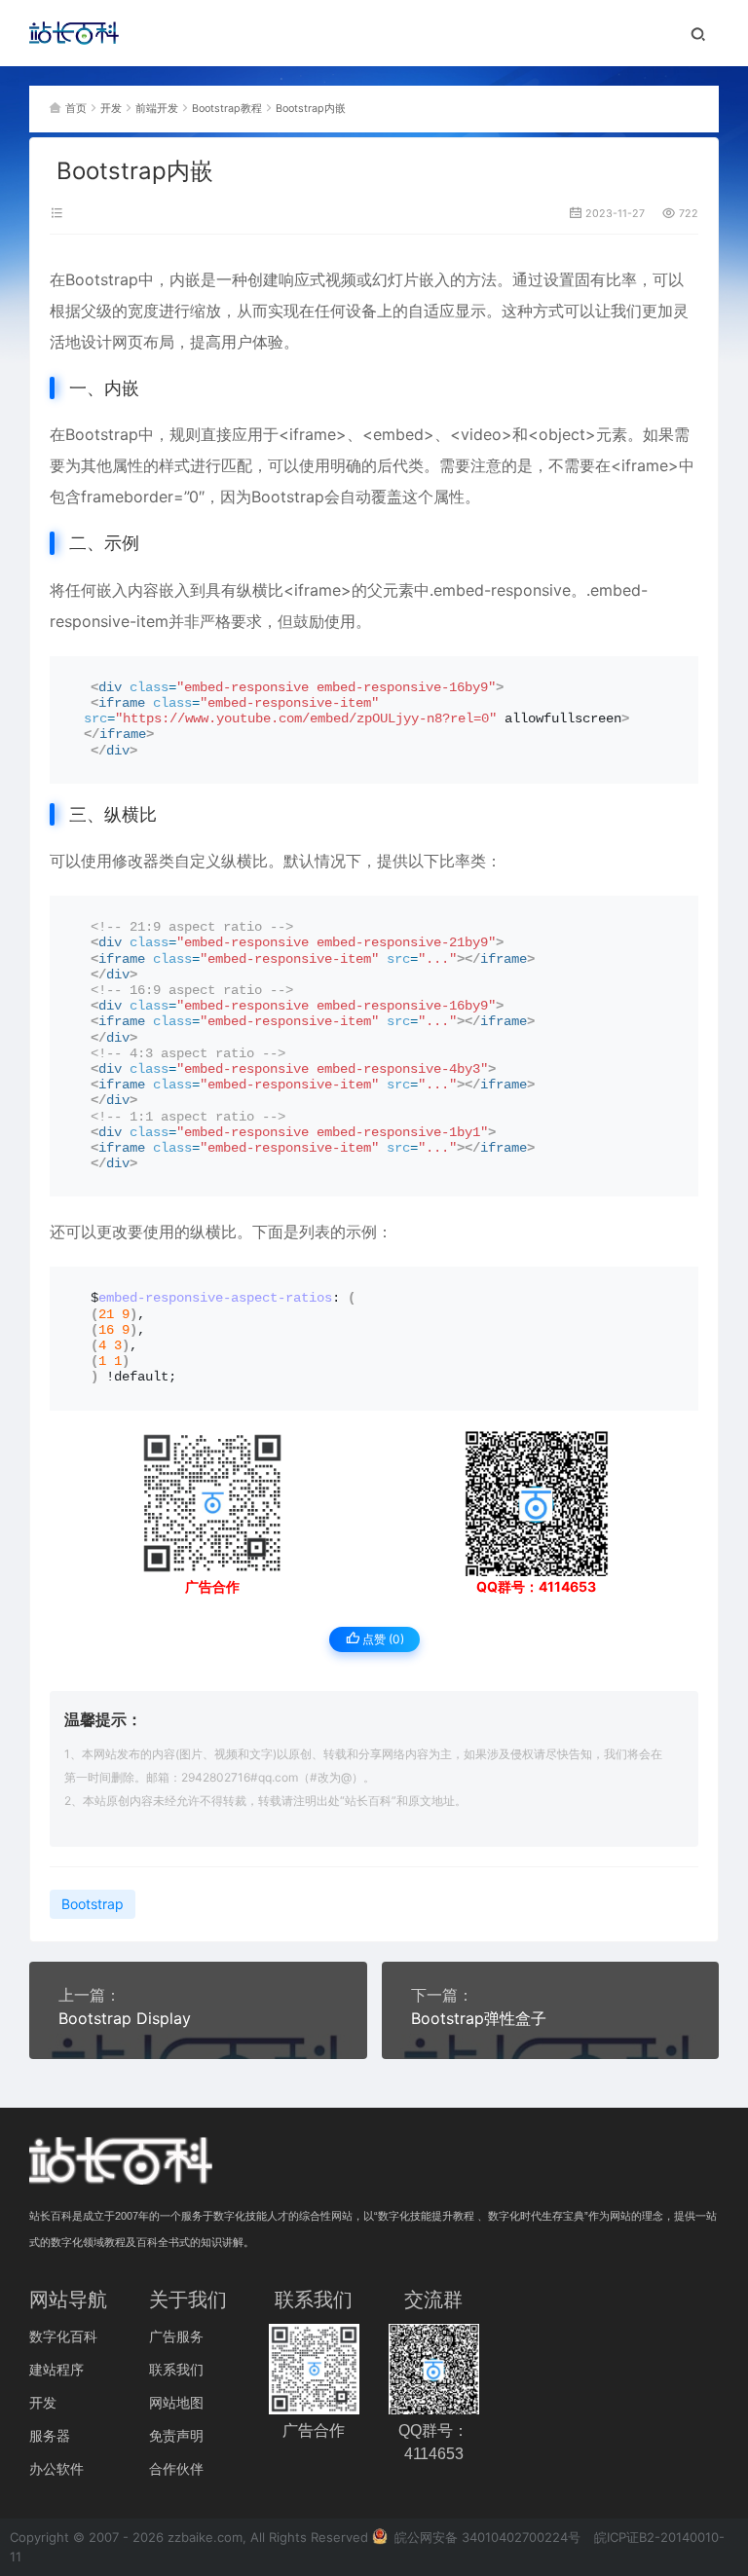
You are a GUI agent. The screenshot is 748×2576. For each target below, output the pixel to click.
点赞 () (382, 1639)
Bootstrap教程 (227, 109)
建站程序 (56, 2369)
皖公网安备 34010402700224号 (486, 2537)
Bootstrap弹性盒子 (479, 2018)
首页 (76, 109)
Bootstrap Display (125, 2018)
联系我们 (176, 2369)
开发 (111, 109)
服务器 (50, 2435)
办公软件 (56, 2468)
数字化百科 (63, 2336)
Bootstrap (102, 279)
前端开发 (157, 109)
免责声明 (176, 2435)
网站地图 (176, 2402)
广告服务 (176, 2336)
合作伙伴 (176, 2468)
